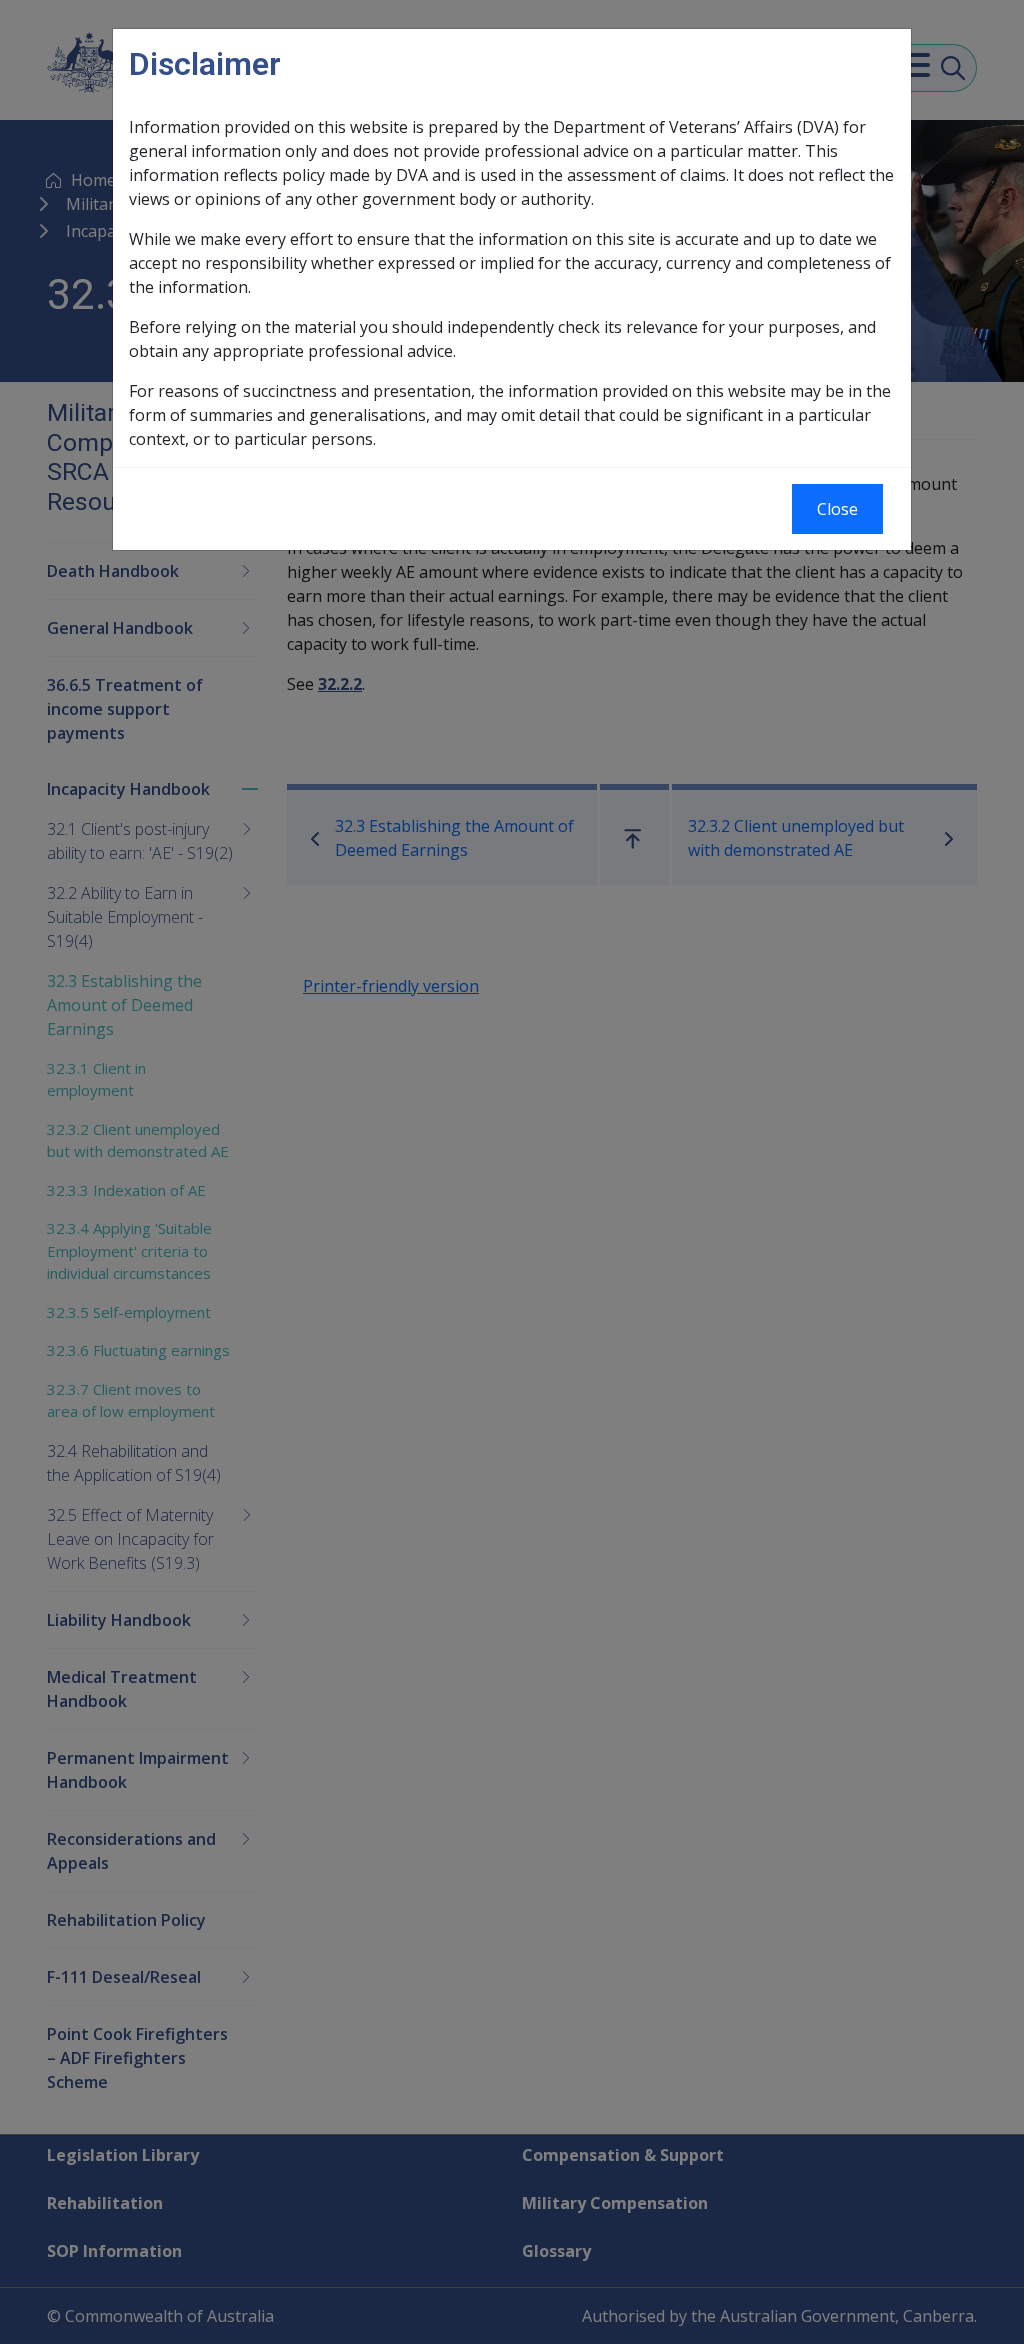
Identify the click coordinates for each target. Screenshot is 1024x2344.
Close (837, 509)
